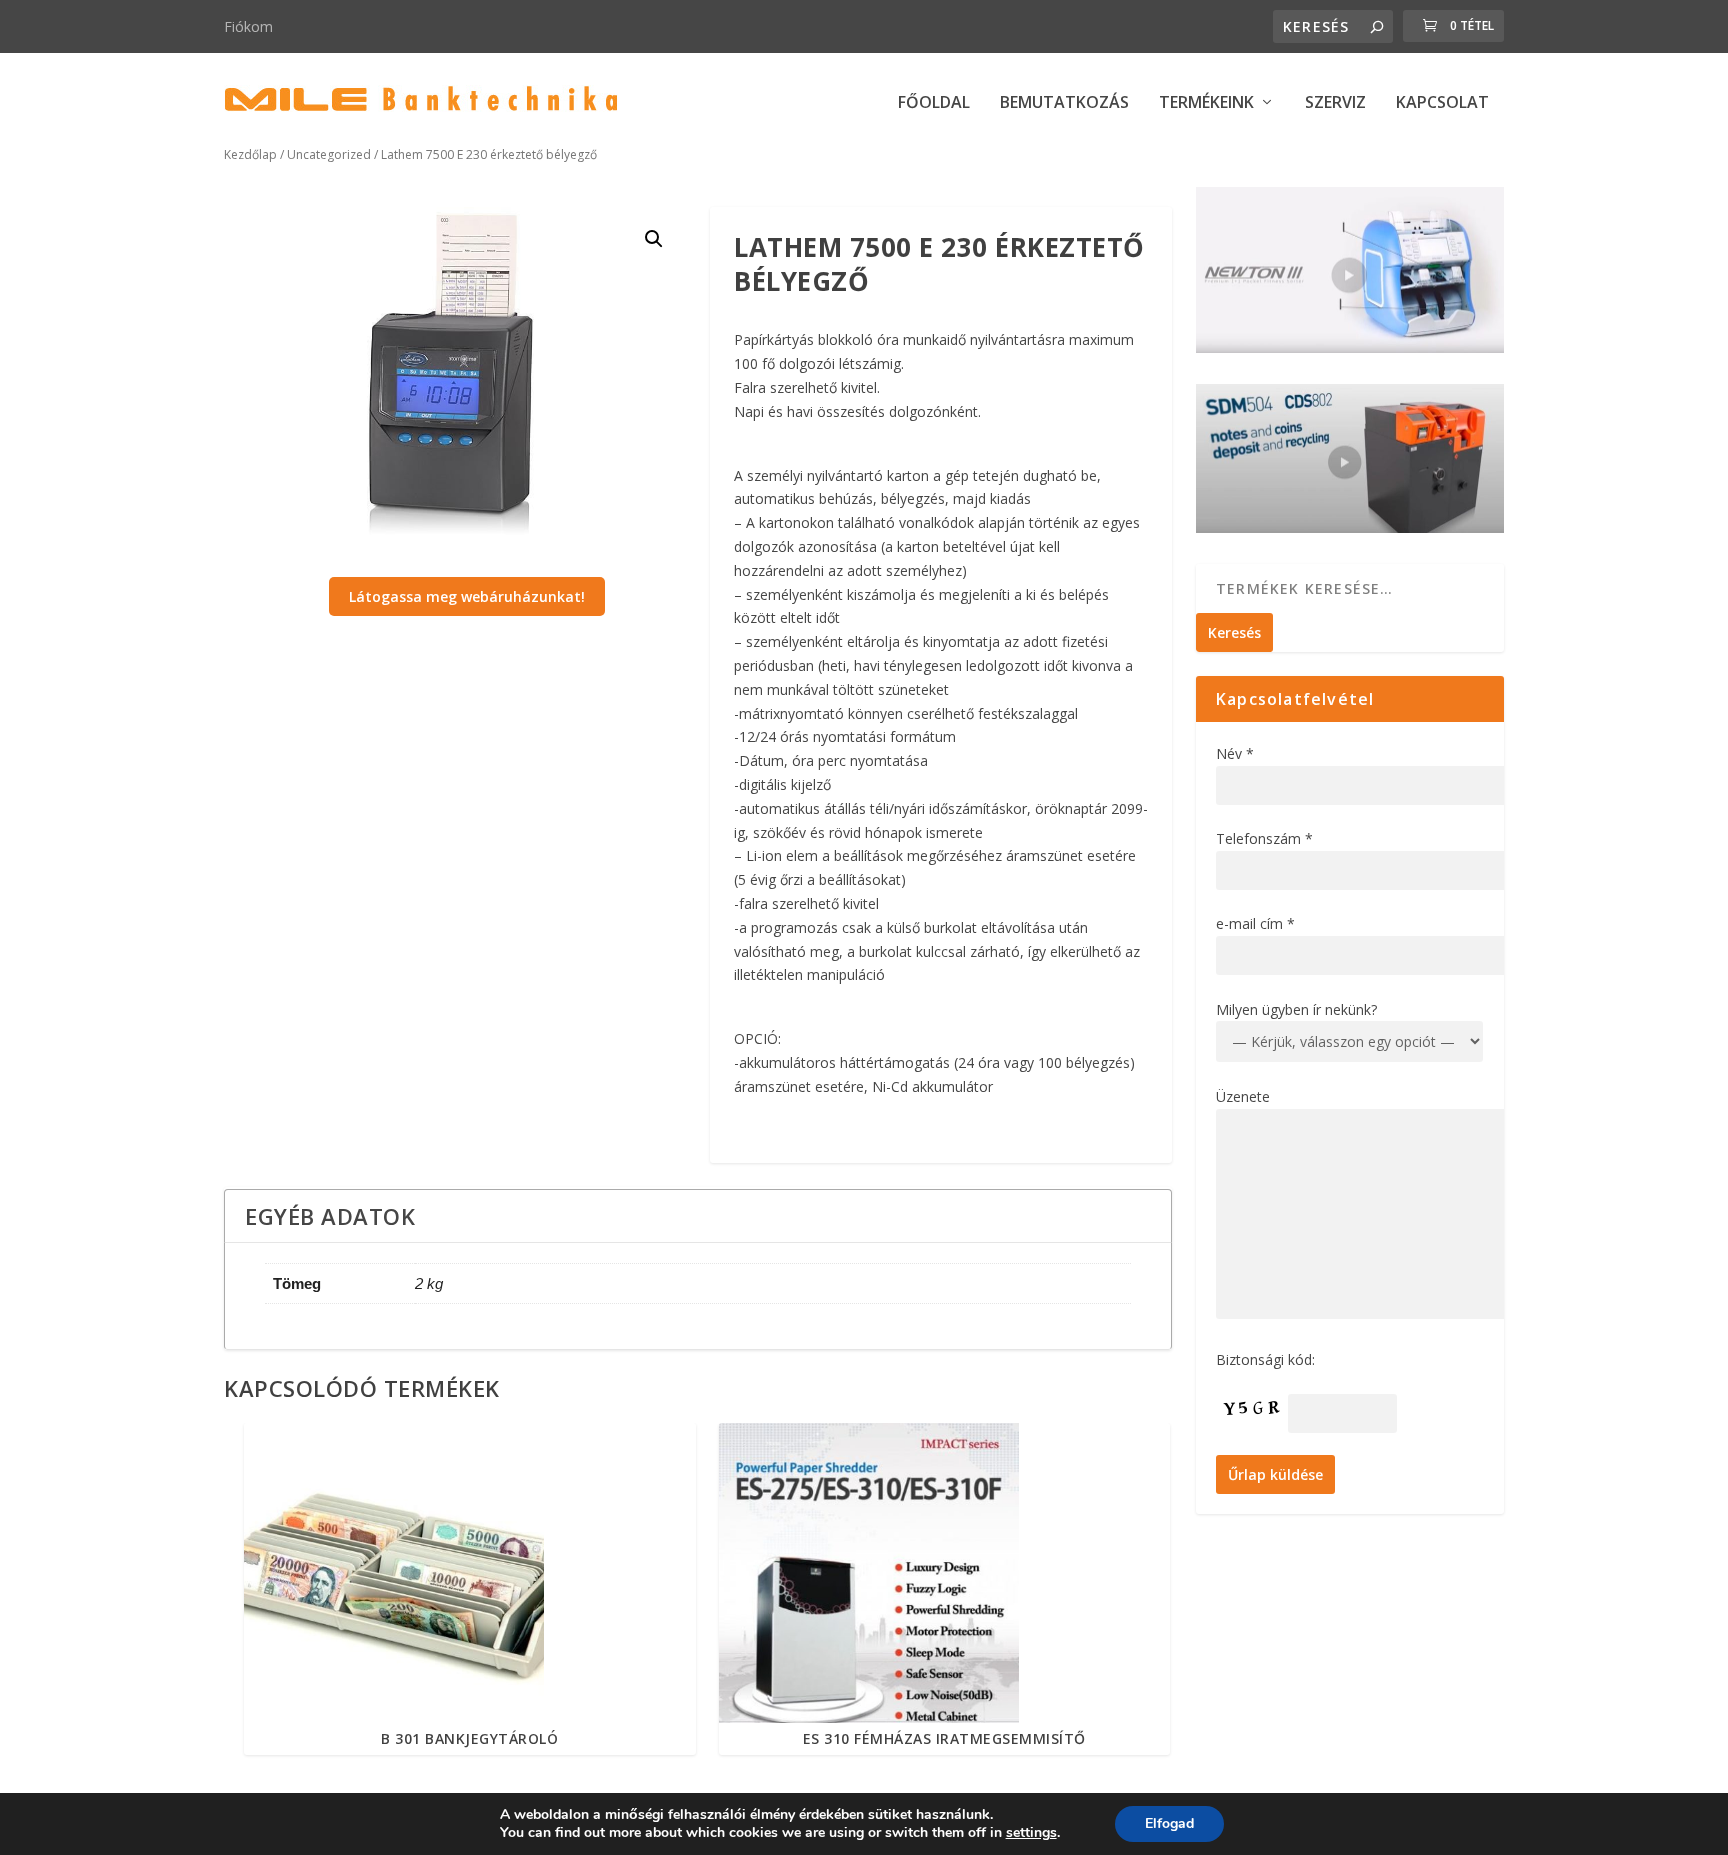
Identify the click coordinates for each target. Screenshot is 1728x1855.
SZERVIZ (1335, 103)
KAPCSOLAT (1442, 103)
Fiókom (248, 26)
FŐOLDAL (934, 103)
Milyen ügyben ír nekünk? (1296, 1009)
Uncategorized (329, 154)
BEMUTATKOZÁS (1064, 103)
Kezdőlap (250, 154)
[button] (654, 239)
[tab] (698, 1216)
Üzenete (1243, 1096)
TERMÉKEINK (1206, 103)
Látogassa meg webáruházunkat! (467, 596)
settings (1031, 1833)
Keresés (1234, 632)
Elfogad (1169, 1823)
